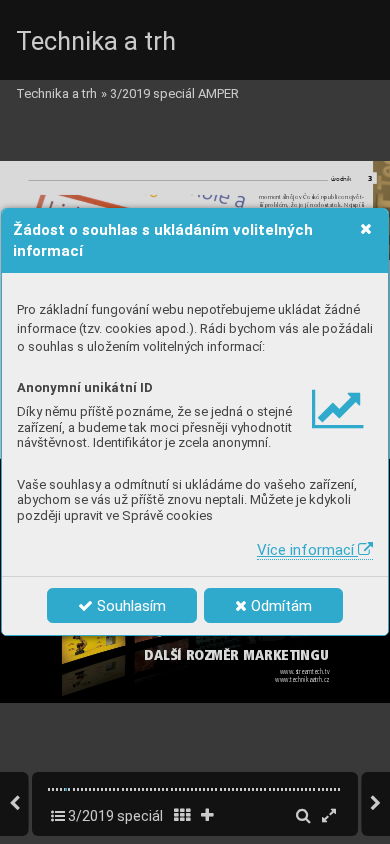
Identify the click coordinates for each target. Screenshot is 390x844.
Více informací (307, 550)
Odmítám (279, 606)
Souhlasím (129, 606)
